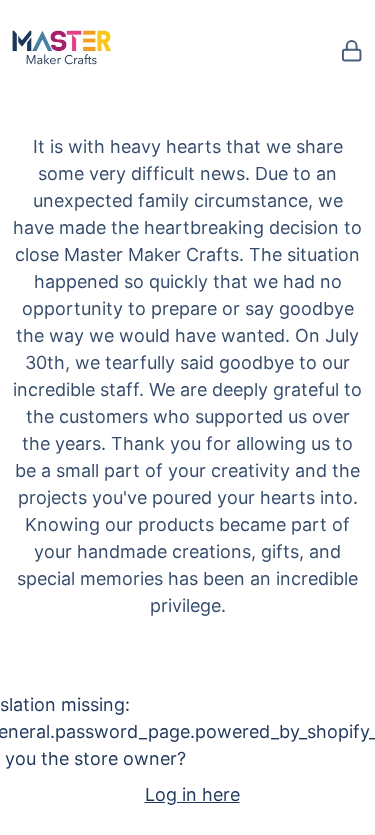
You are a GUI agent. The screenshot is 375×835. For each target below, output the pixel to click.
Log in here (192, 794)
